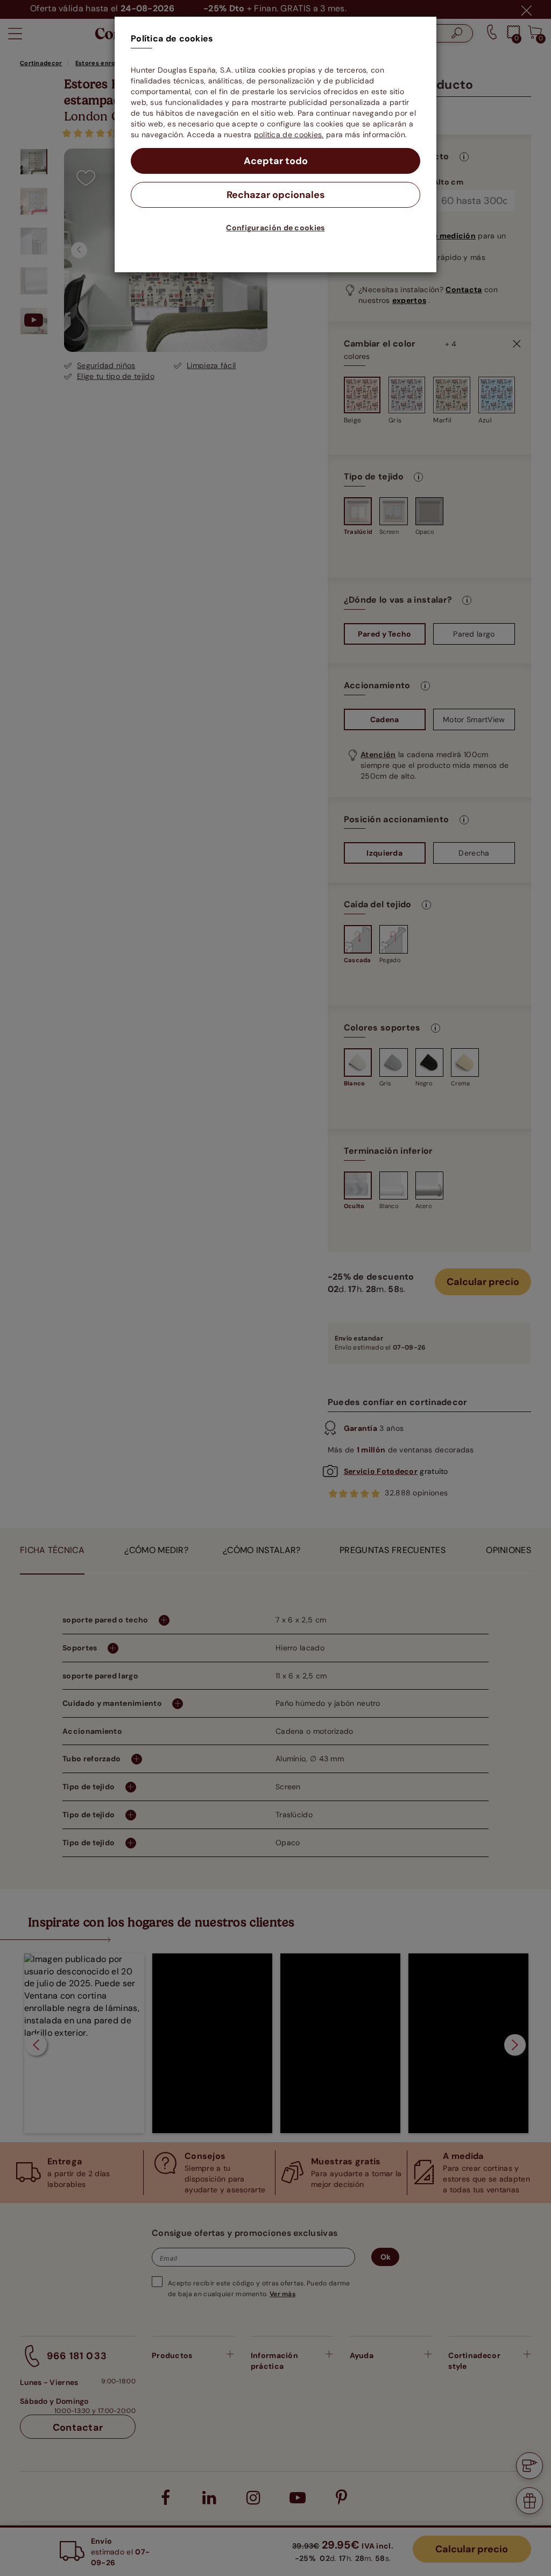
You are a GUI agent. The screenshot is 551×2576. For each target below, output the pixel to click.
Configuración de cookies (275, 228)
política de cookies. (289, 135)
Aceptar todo (276, 161)
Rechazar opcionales (276, 195)
